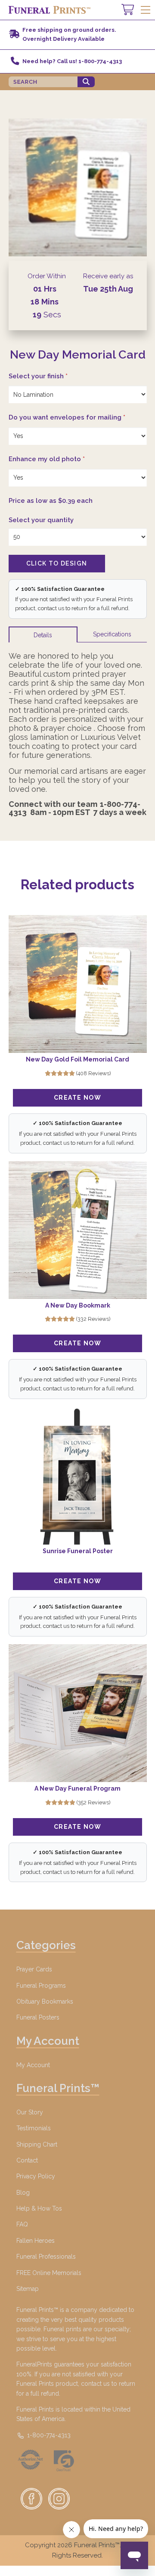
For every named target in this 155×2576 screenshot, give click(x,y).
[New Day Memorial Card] (78, 187)
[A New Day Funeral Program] (78, 1713)
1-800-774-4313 (48, 2435)
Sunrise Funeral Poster (78, 1551)
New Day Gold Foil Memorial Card (77, 1059)
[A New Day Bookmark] (78, 1230)
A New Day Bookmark (78, 1305)
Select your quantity (41, 520)
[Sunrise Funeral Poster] (78, 1476)
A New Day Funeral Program (77, 1788)
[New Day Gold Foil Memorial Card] (78, 984)
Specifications (112, 634)
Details (43, 635)
